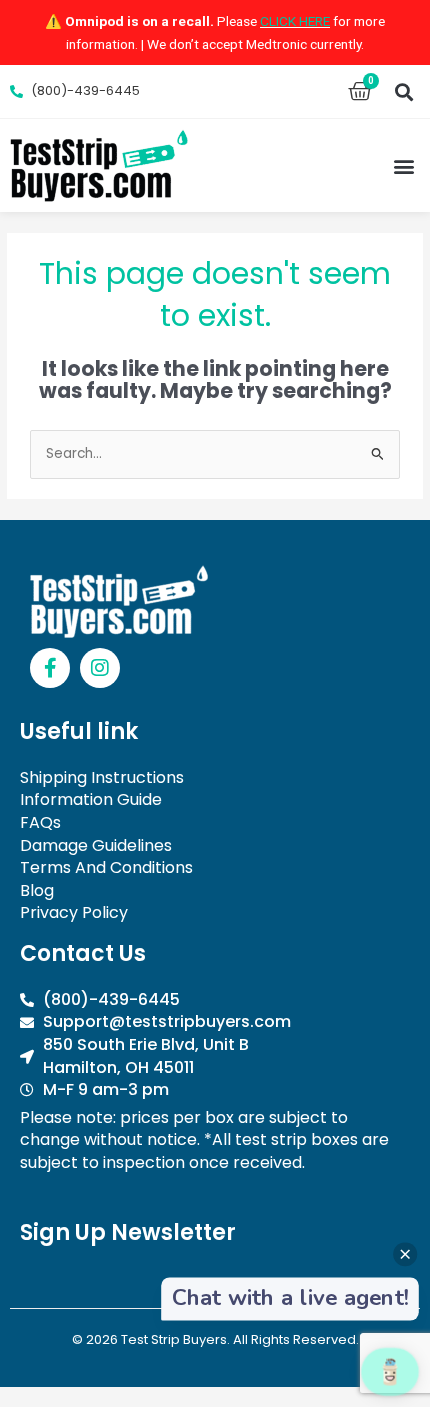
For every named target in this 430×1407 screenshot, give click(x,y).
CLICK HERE (295, 21)
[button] (403, 91)
